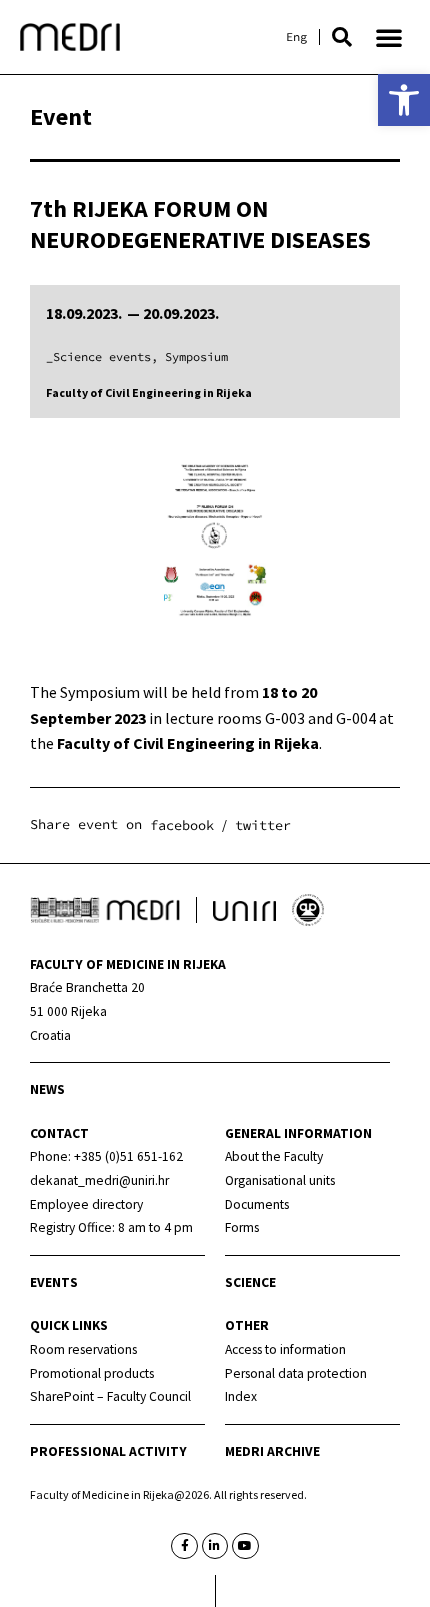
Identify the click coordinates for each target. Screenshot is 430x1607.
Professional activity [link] (108, 1451)
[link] (404, 100)
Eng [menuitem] (296, 37)
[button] (342, 37)
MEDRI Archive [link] (272, 1451)
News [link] (47, 1089)
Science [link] (250, 1282)
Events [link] (54, 1282)
